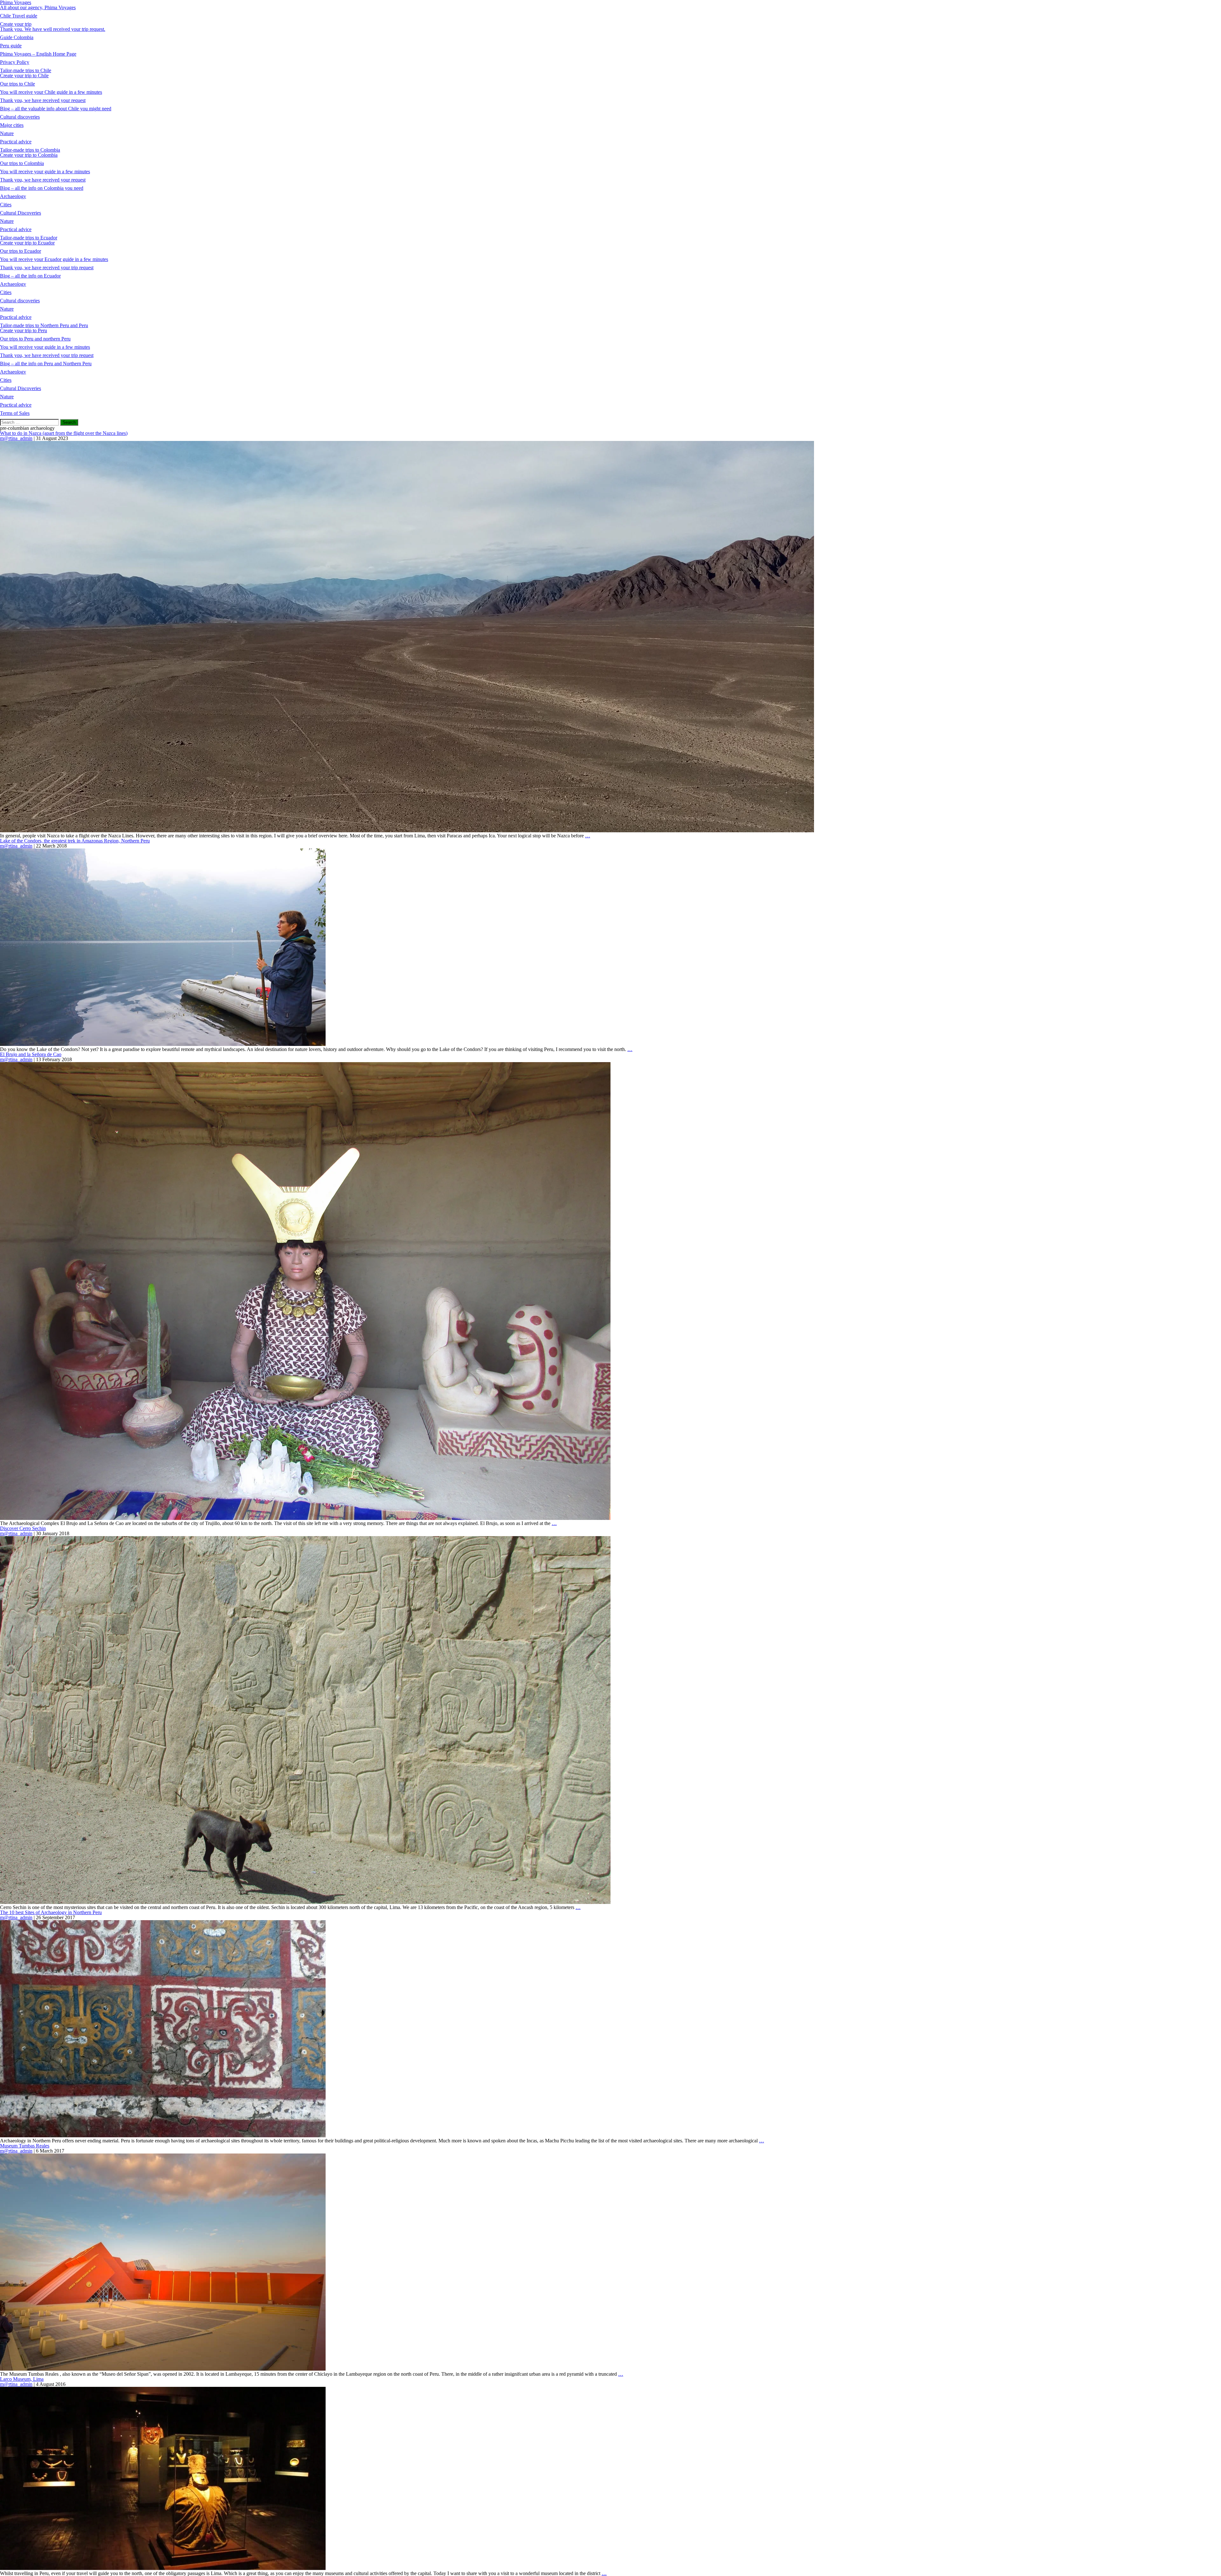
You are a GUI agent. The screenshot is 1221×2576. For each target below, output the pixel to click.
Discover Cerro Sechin (23, 1528)
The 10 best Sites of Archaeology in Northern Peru (51, 1912)
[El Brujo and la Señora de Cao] (305, 1518)
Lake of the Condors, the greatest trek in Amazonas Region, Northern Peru (75, 841)
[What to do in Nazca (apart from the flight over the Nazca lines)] (407, 831)
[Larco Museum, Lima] (163, 2568)
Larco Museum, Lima (22, 2379)
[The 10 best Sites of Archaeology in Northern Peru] (163, 2136)
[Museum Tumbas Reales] (163, 2369)
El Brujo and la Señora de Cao (31, 1054)
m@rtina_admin (16, 438)
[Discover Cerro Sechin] (305, 1902)
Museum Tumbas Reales (25, 2146)
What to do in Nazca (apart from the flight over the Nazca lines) (64, 433)
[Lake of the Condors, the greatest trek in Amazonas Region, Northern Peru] (163, 1044)
